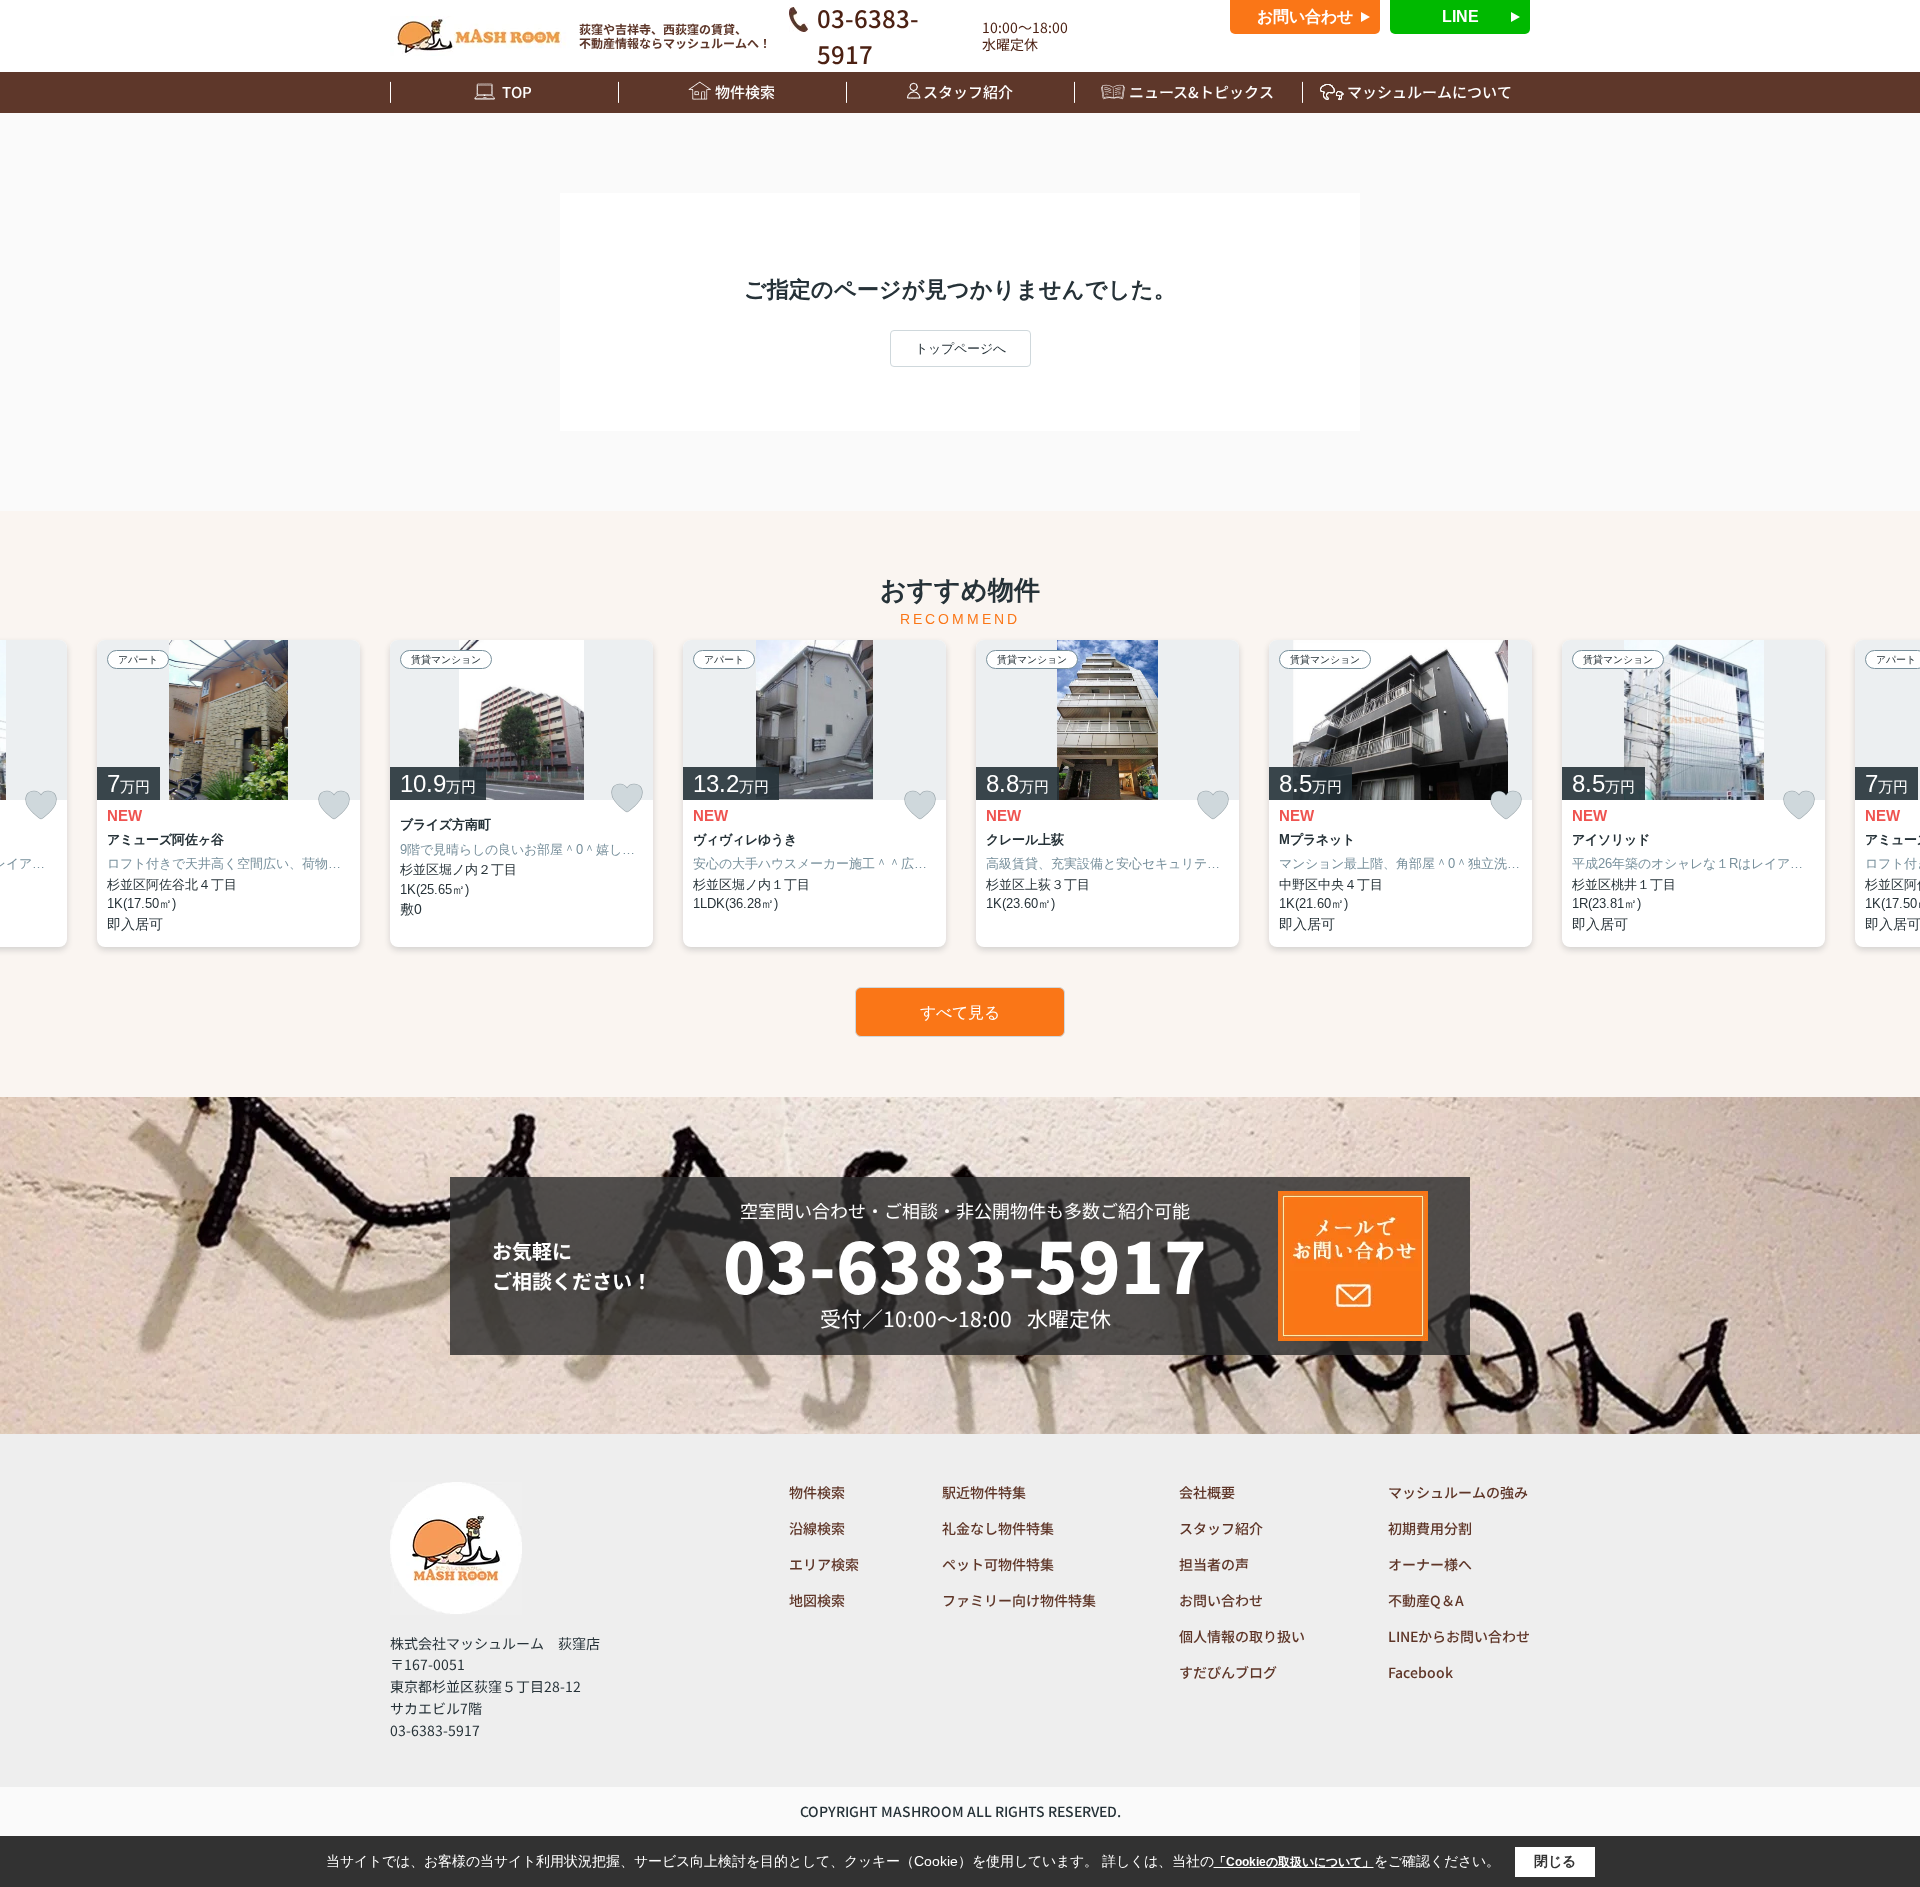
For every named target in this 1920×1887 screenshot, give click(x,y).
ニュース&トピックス (1201, 91)
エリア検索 (824, 1564)
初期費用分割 (1430, 1528)
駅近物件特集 (984, 1492)
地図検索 (817, 1600)
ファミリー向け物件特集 (1019, 1600)
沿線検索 (817, 1528)
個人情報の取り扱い (1242, 1636)
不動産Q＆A (1426, 1600)
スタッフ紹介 (968, 91)
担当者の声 (1214, 1564)
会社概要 (1207, 1492)
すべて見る (960, 1012)
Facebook (1420, 1672)
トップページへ (960, 348)
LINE (1460, 16)
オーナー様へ (1430, 1564)
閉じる (1555, 1861)
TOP (517, 91)
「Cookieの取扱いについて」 (1294, 1862)
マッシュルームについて (1429, 91)
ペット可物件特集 (998, 1564)
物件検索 (745, 91)
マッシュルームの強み (1458, 1492)
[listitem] (521, 793)
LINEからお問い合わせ (1459, 1636)
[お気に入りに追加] (41, 805)
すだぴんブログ (1228, 1672)
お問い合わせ (1305, 16)
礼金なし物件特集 (998, 1528)
